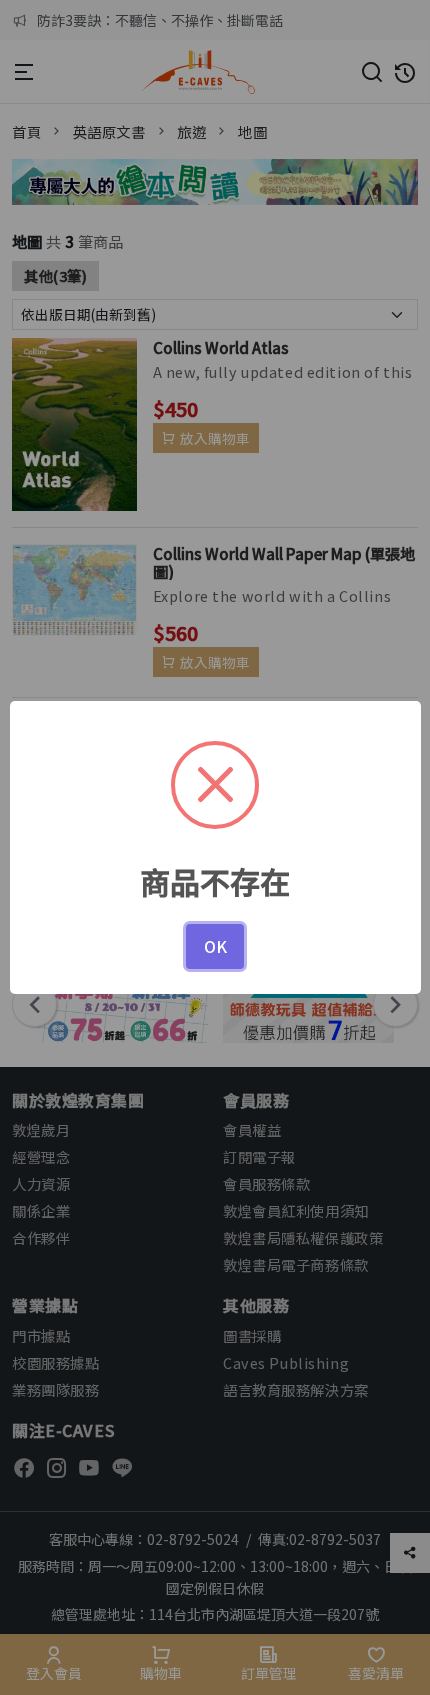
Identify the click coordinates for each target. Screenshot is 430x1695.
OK (215, 946)
